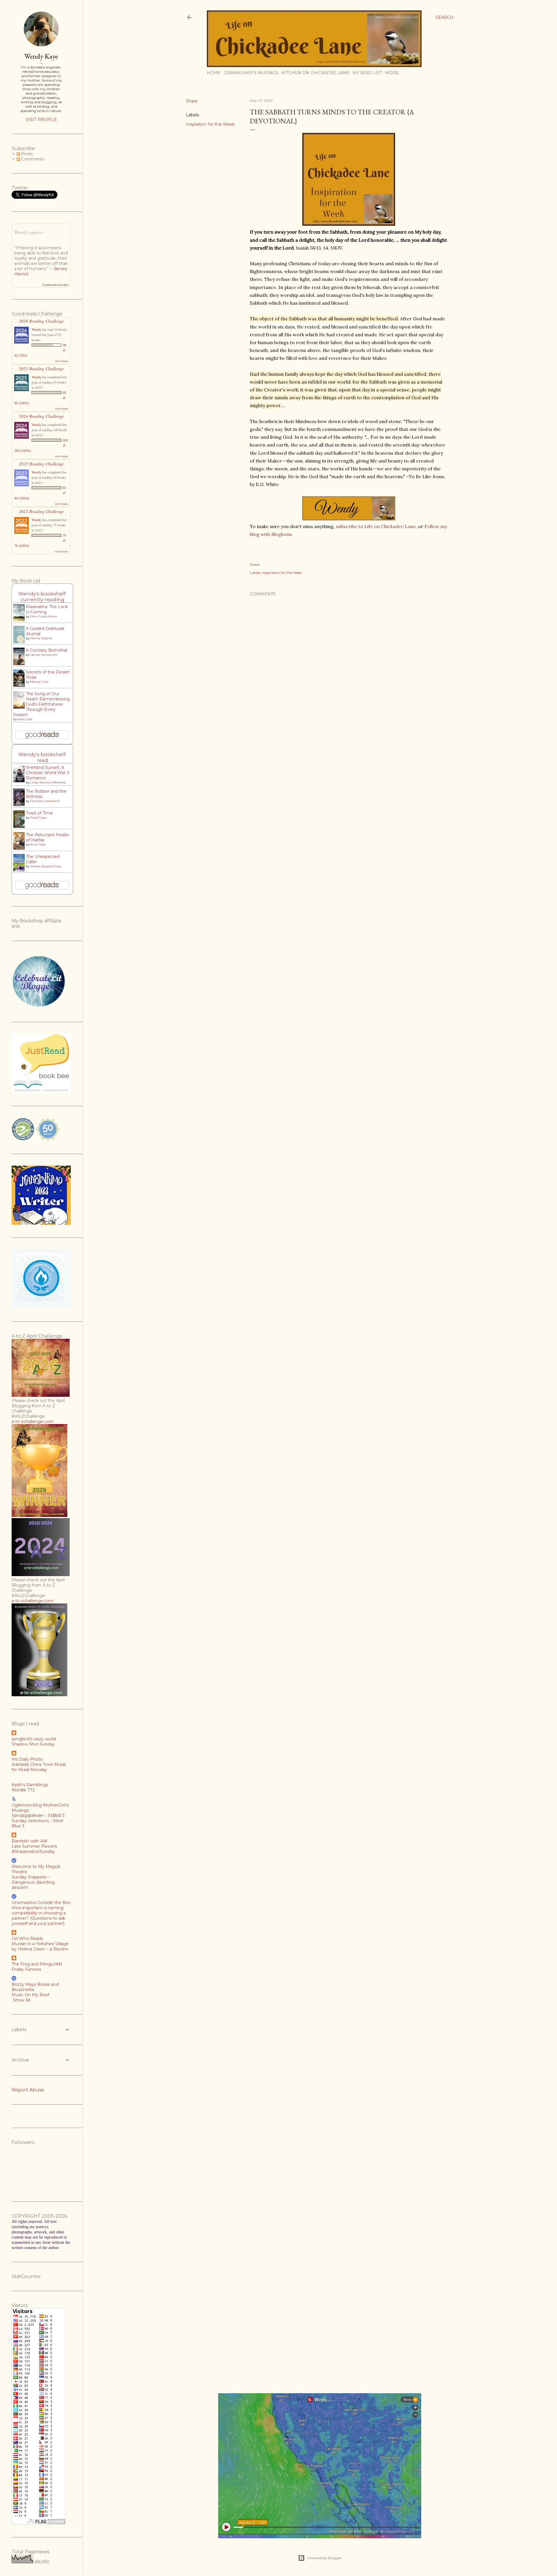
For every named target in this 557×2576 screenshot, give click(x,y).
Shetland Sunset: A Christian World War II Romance (48, 773)
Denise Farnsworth (44, 655)
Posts (26, 154)
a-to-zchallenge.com (32, 1421)
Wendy (36, 329)
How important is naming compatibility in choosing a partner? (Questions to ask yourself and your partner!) (39, 1916)
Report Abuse (28, 2090)
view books (62, 361)
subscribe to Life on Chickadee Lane (376, 526)
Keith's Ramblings (30, 1785)
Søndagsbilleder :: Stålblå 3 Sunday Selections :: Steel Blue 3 (38, 1821)
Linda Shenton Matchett (48, 782)
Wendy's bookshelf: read (42, 757)
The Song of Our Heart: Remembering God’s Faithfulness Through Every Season (41, 704)
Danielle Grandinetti (45, 801)
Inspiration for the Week (210, 124)
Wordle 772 (23, 1790)
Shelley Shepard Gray (46, 866)
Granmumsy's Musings (251, 73)
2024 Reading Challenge (41, 416)
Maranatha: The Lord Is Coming (47, 609)
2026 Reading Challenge (41, 321)
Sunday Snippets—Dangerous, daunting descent (33, 1882)
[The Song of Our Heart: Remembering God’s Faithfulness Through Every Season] (21, 708)
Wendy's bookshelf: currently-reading (42, 597)
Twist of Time (39, 813)
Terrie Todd (38, 844)
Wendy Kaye (41, 56)
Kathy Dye (25, 719)
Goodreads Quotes (55, 285)
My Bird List (367, 73)
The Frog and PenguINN (37, 1964)
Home (214, 73)
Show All (22, 2000)
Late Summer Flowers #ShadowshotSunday (34, 1849)
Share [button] (192, 101)
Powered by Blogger (324, 2558)
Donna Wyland (41, 638)
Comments (32, 159)
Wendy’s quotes (29, 232)
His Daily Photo (27, 1759)
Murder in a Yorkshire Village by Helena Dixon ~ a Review (40, 1946)
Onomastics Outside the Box (41, 1903)
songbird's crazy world (34, 1739)
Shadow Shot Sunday (33, 1744)
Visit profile (41, 120)
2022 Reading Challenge (41, 511)
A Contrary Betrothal (47, 650)
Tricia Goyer (39, 818)
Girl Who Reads (27, 1939)
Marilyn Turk (39, 682)
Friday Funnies (26, 1969)
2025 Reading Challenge (41, 368)
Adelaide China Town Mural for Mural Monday (39, 1767)
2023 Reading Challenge (41, 464)
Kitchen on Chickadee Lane (315, 73)
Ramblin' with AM (29, 1841)
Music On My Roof (30, 1995)
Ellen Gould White (44, 616)
